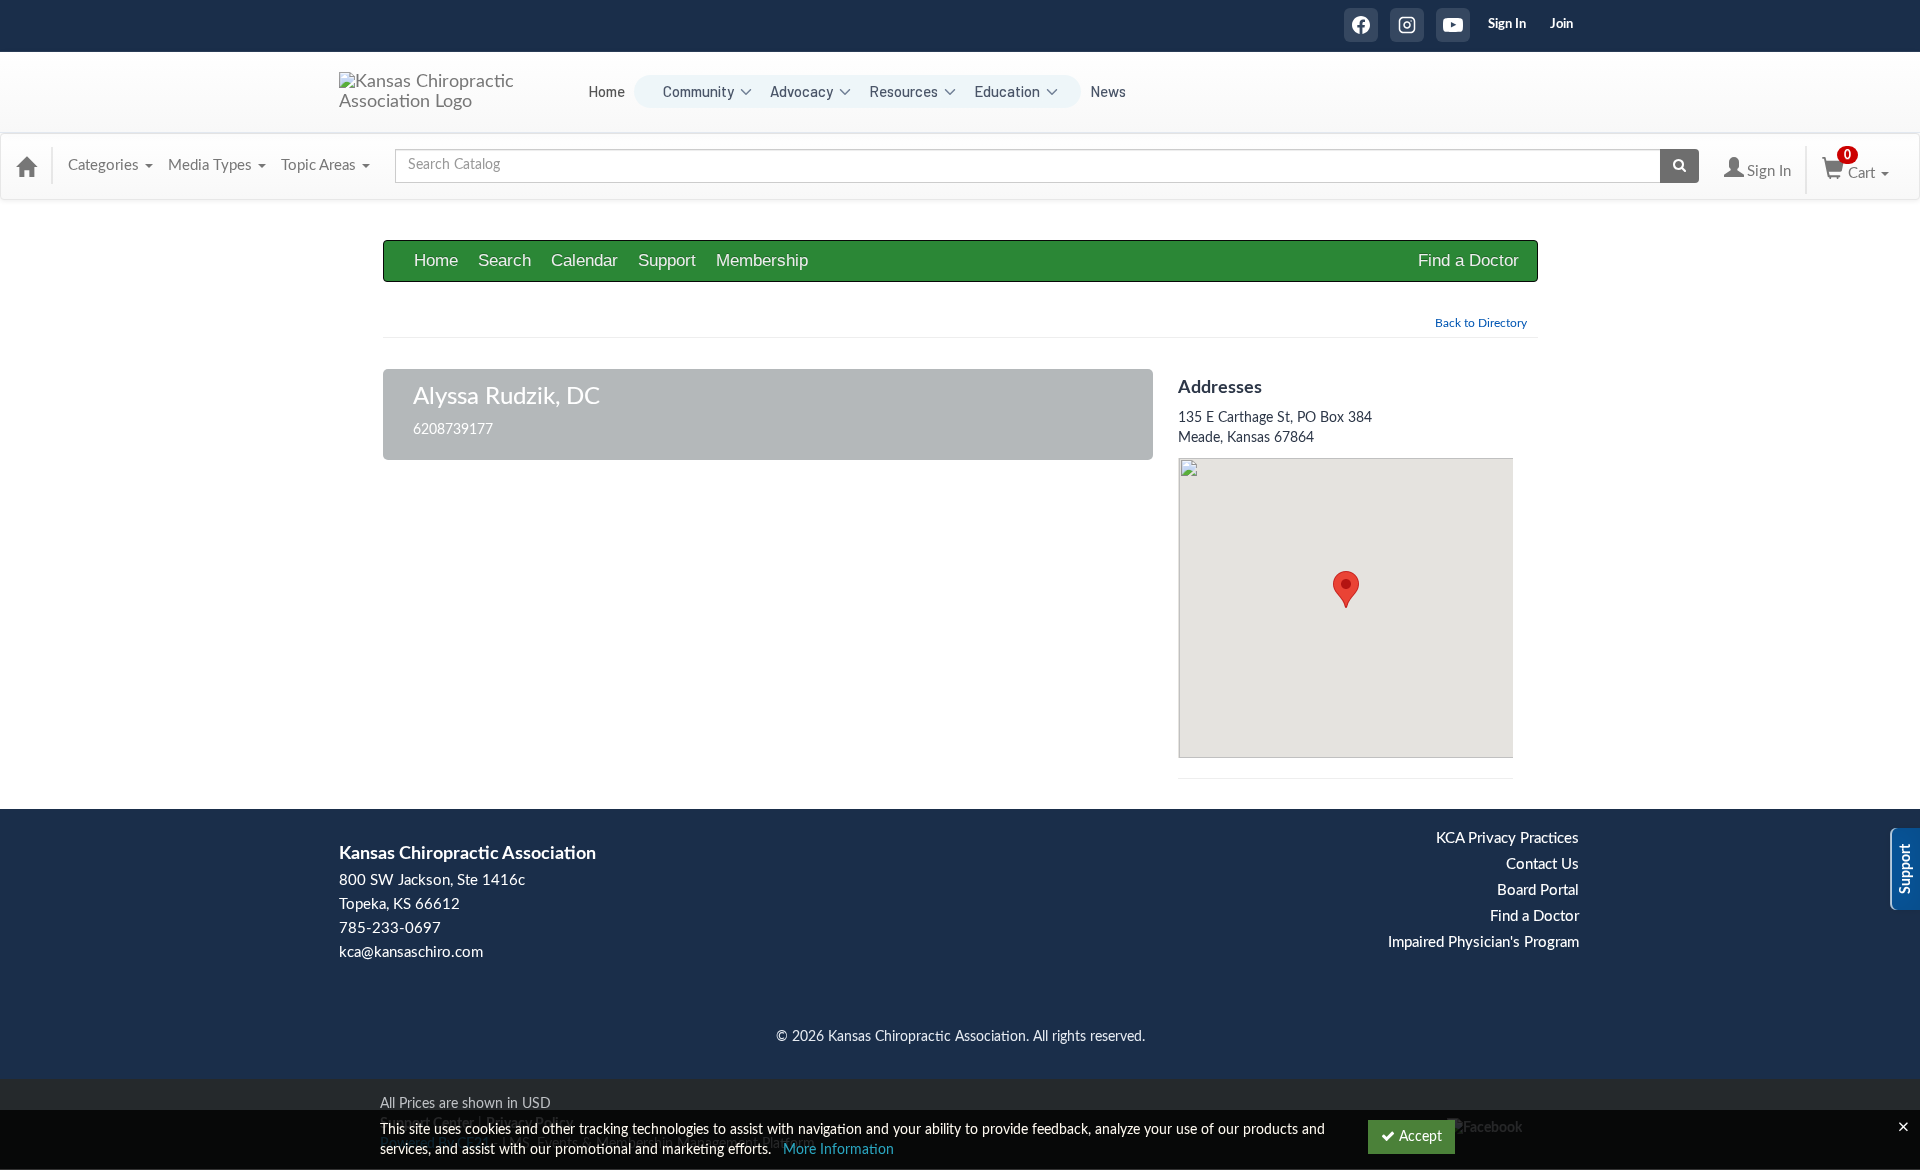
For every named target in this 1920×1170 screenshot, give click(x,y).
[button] (1346, 589)
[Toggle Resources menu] (949, 92)
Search (504, 260)
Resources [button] (903, 91)
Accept (1418, 1137)
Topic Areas (320, 165)
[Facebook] (1361, 25)
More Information (838, 1150)
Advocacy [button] (801, 91)
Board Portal (1538, 890)
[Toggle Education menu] (1051, 92)
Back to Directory (1481, 323)
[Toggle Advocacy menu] (844, 92)
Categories (105, 165)
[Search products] (1679, 166)
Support (667, 260)
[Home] (26, 166)
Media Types (212, 165)
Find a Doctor (1468, 260)
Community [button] (698, 91)
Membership (762, 260)
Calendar (584, 260)
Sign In (1507, 24)
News (1108, 91)
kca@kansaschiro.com (411, 952)
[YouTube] (1453, 25)
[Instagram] (1407, 25)
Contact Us (1542, 864)
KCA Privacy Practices (1507, 838)
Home (606, 91)
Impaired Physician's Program (1483, 942)
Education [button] (1007, 91)
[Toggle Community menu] (745, 92)
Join (1561, 24)
